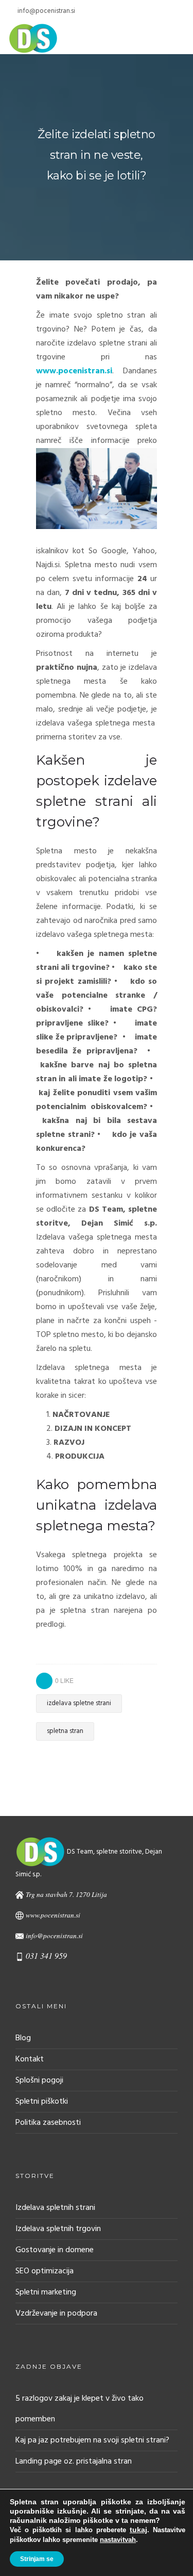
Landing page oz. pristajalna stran (74, 2462)
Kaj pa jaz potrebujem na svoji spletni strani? (92, 2440)
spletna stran (65, 1731)
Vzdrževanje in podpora (56, 2314)
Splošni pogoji (39, 2080)
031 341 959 (46, 1955)
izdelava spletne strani (79, 1703)
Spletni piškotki (42, 2102)
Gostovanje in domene (55, 2250)
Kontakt (30, 2059)
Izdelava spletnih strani (55, 2208)
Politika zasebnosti (48, 2123)
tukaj (138, 2530)
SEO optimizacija (45, 2271)
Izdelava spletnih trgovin (58, 2229)
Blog (23, 2038)
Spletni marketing (46, 2292)
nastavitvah (118, 2540)
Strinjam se (37, 2559)
